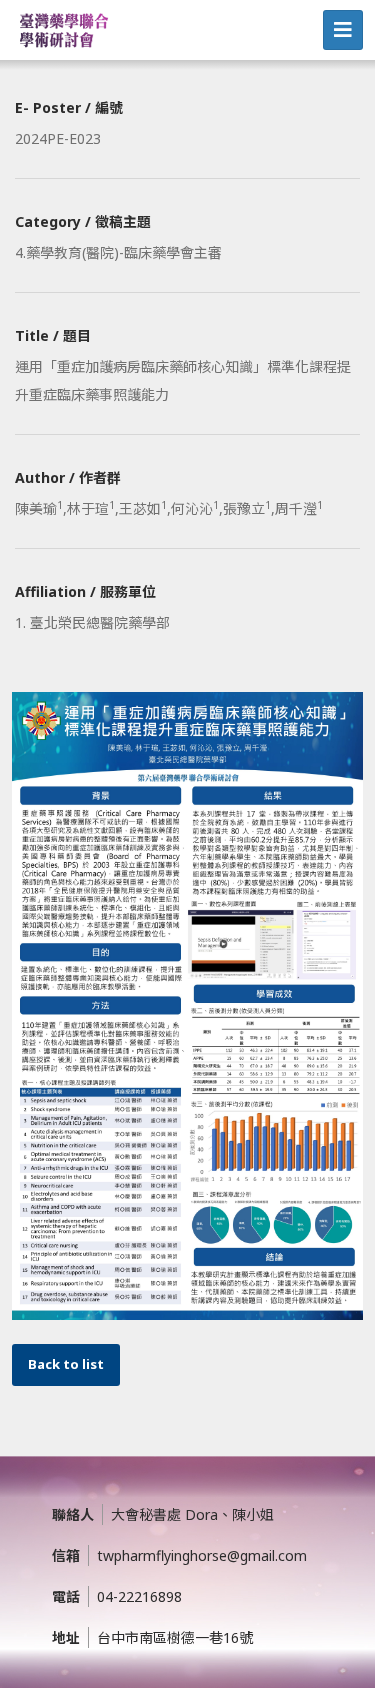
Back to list (66, 1364)
